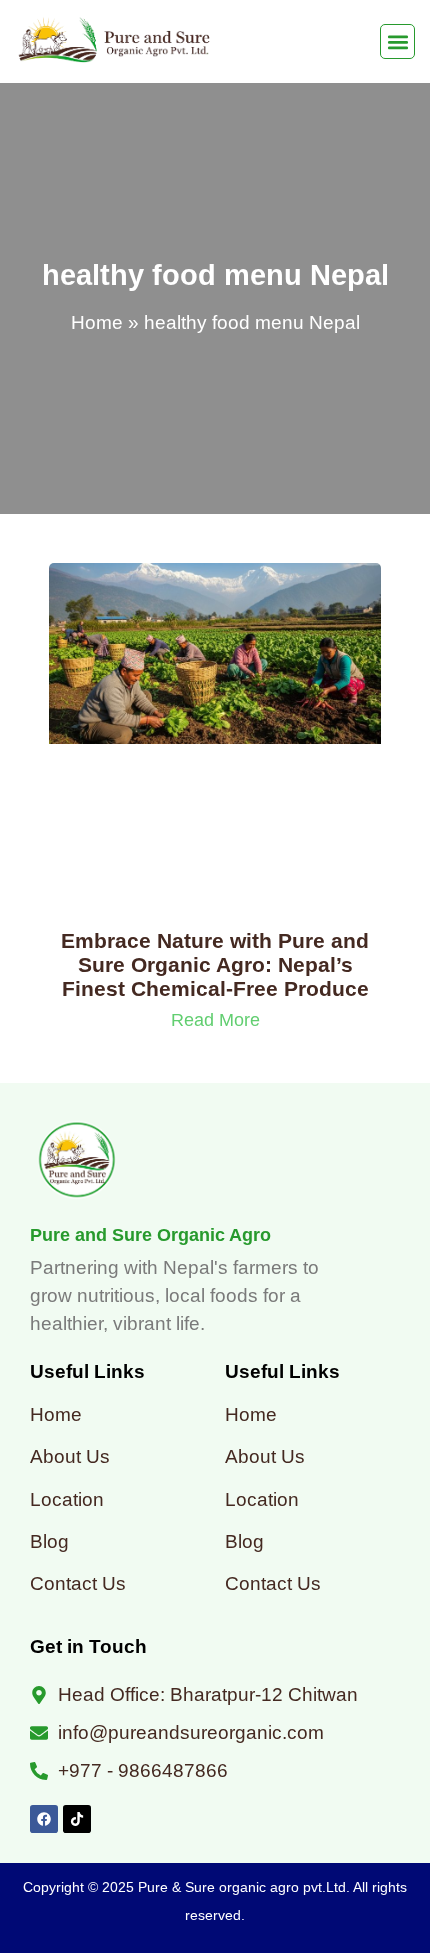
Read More (215, 1020)
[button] (397, 41)
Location (67, 1499)
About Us (70, 1456)
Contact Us (78, 1583)
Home (97, 322)
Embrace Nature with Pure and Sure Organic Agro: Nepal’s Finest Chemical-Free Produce (215, 964)
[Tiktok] (77, 1819)
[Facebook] (44, 1819)
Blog (49, 1541)
